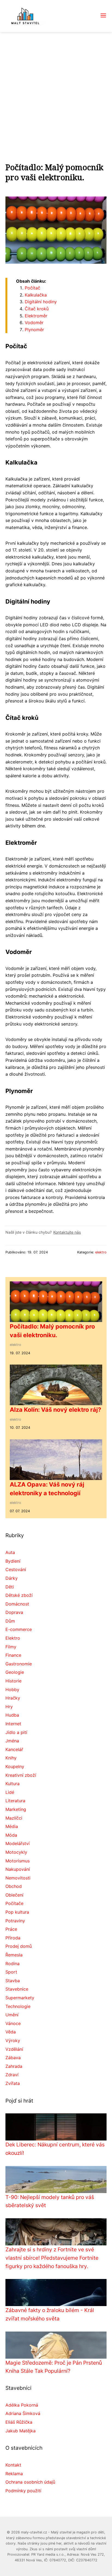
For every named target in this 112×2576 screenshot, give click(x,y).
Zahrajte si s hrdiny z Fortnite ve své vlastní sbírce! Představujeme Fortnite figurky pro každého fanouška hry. (52, 2258)
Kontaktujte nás (67, 1232)
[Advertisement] (56, 91)
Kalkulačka (36, 295)
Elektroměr (36, 316)
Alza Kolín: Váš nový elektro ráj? (55, 1410)
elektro (101, 1252)
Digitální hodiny (41, 302)
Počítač (32, 288)
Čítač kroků (37, 309)
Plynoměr (34, 330)
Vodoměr (34, 323)
